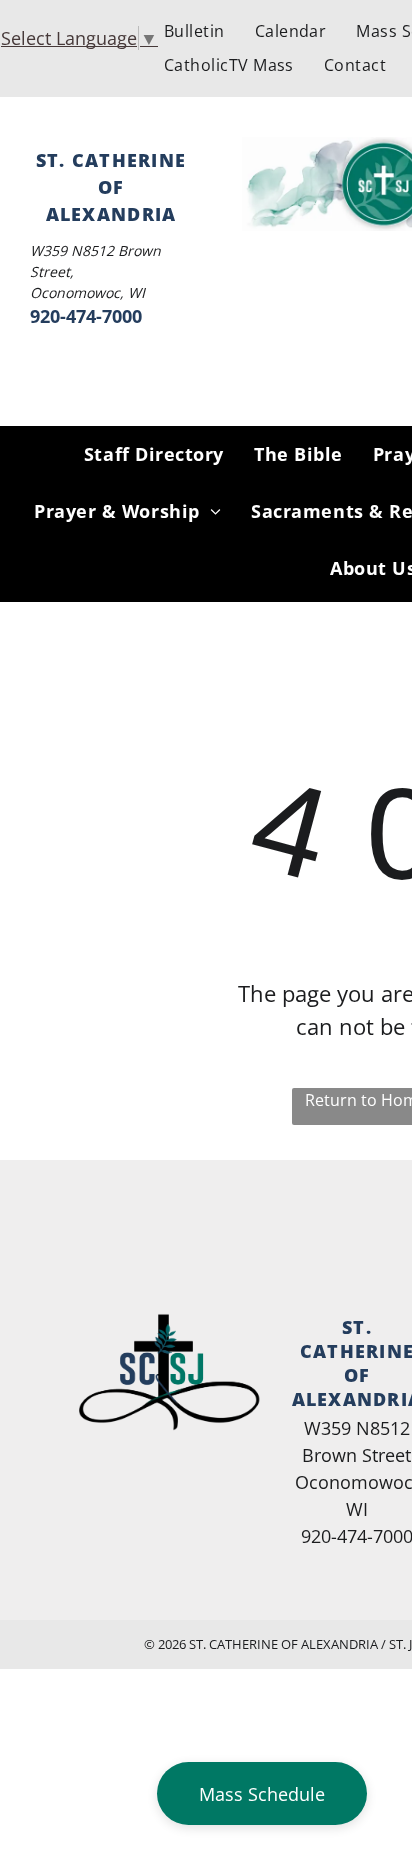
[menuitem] (194, 31)
